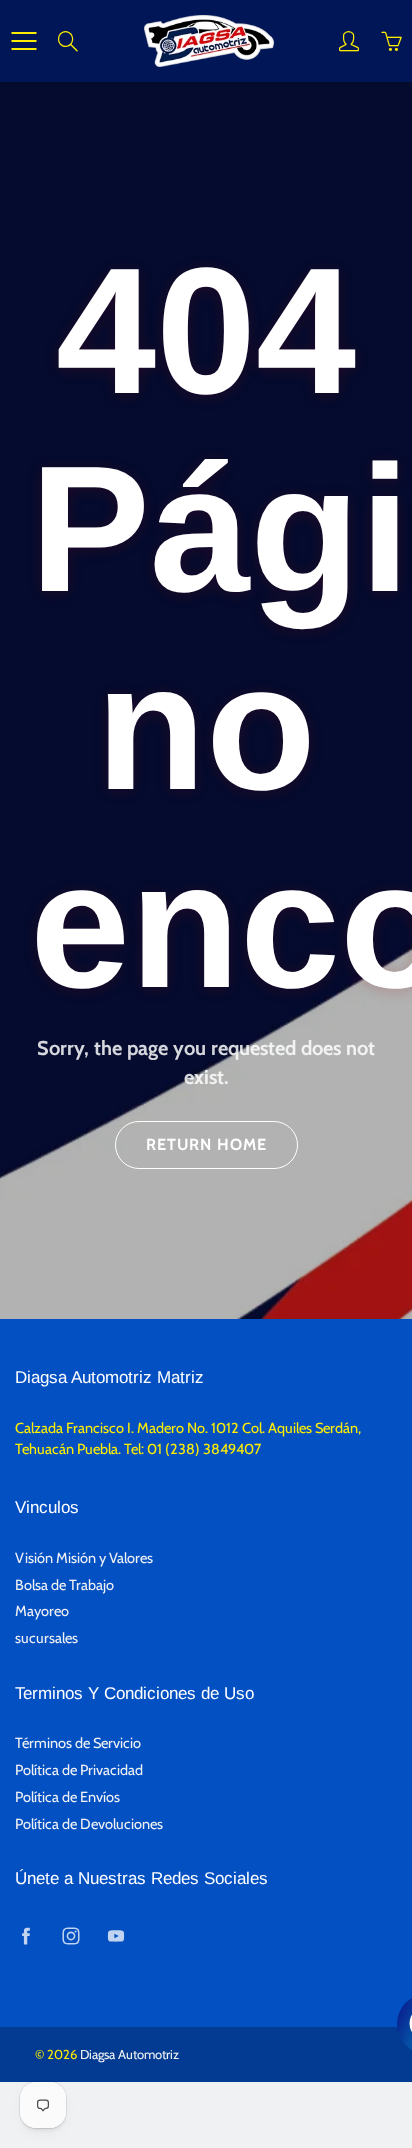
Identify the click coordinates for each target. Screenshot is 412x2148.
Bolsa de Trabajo (64, 1585)
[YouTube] (115, 1936)
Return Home (206, 1144)
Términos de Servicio (78, 1743)
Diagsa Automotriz (129, 2054)
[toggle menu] (23, 41)
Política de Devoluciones (89, 1824)
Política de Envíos (67, 1797)
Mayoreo (42, 1611)
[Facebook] (25, 1936)
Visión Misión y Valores (84, 1558)
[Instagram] (70, 1936)
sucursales (46, 1638)
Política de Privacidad (79, 1770)
